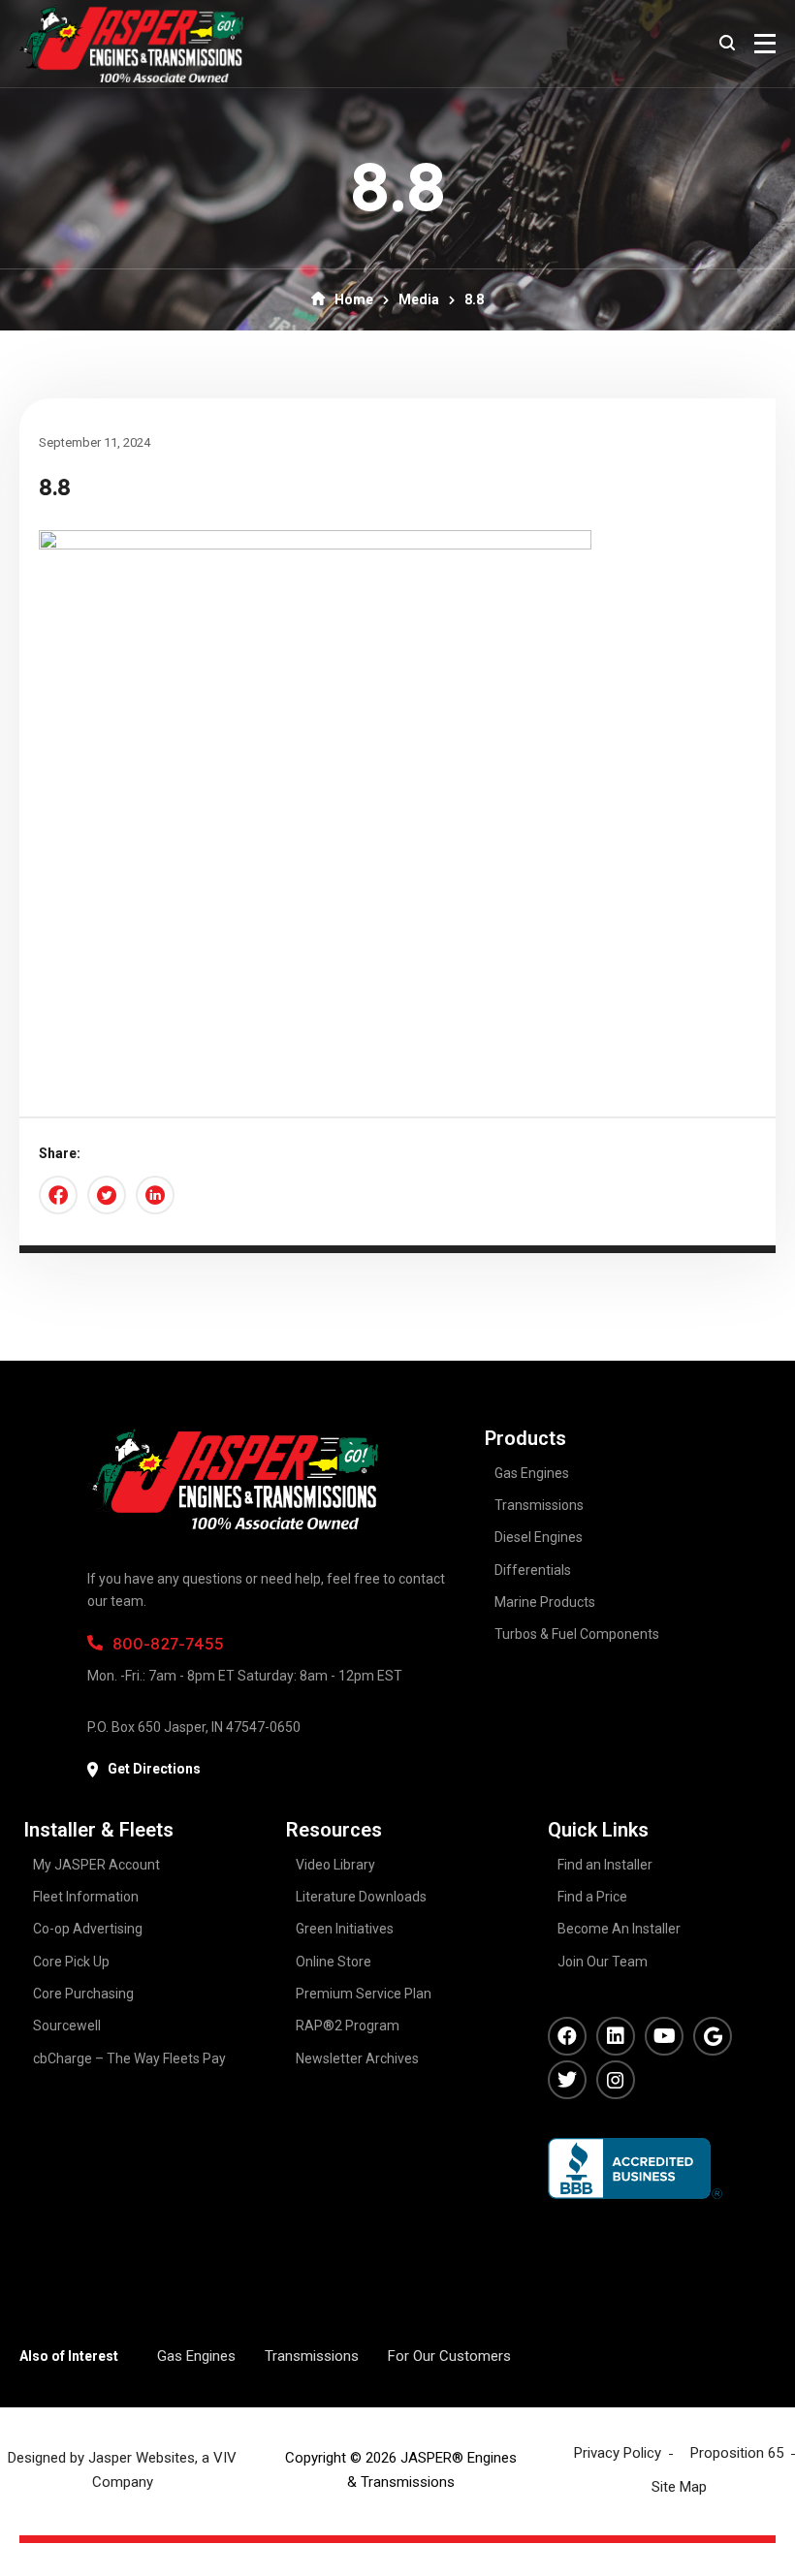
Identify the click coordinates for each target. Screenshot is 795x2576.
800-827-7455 (168, 1643)
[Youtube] (664, 2036)
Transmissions (312, 2356)
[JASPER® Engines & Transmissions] (131, 44)
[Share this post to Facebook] (58, 1195)
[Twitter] (567, 2080)
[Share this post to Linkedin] (155, 1195)
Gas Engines (196, 2356)
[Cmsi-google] (713, 2036)
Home (354, 299)
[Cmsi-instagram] (616, 2080)
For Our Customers (449, 2356)
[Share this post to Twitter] (107, 1195)
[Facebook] (567, 2036)
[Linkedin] (616, 2036)
